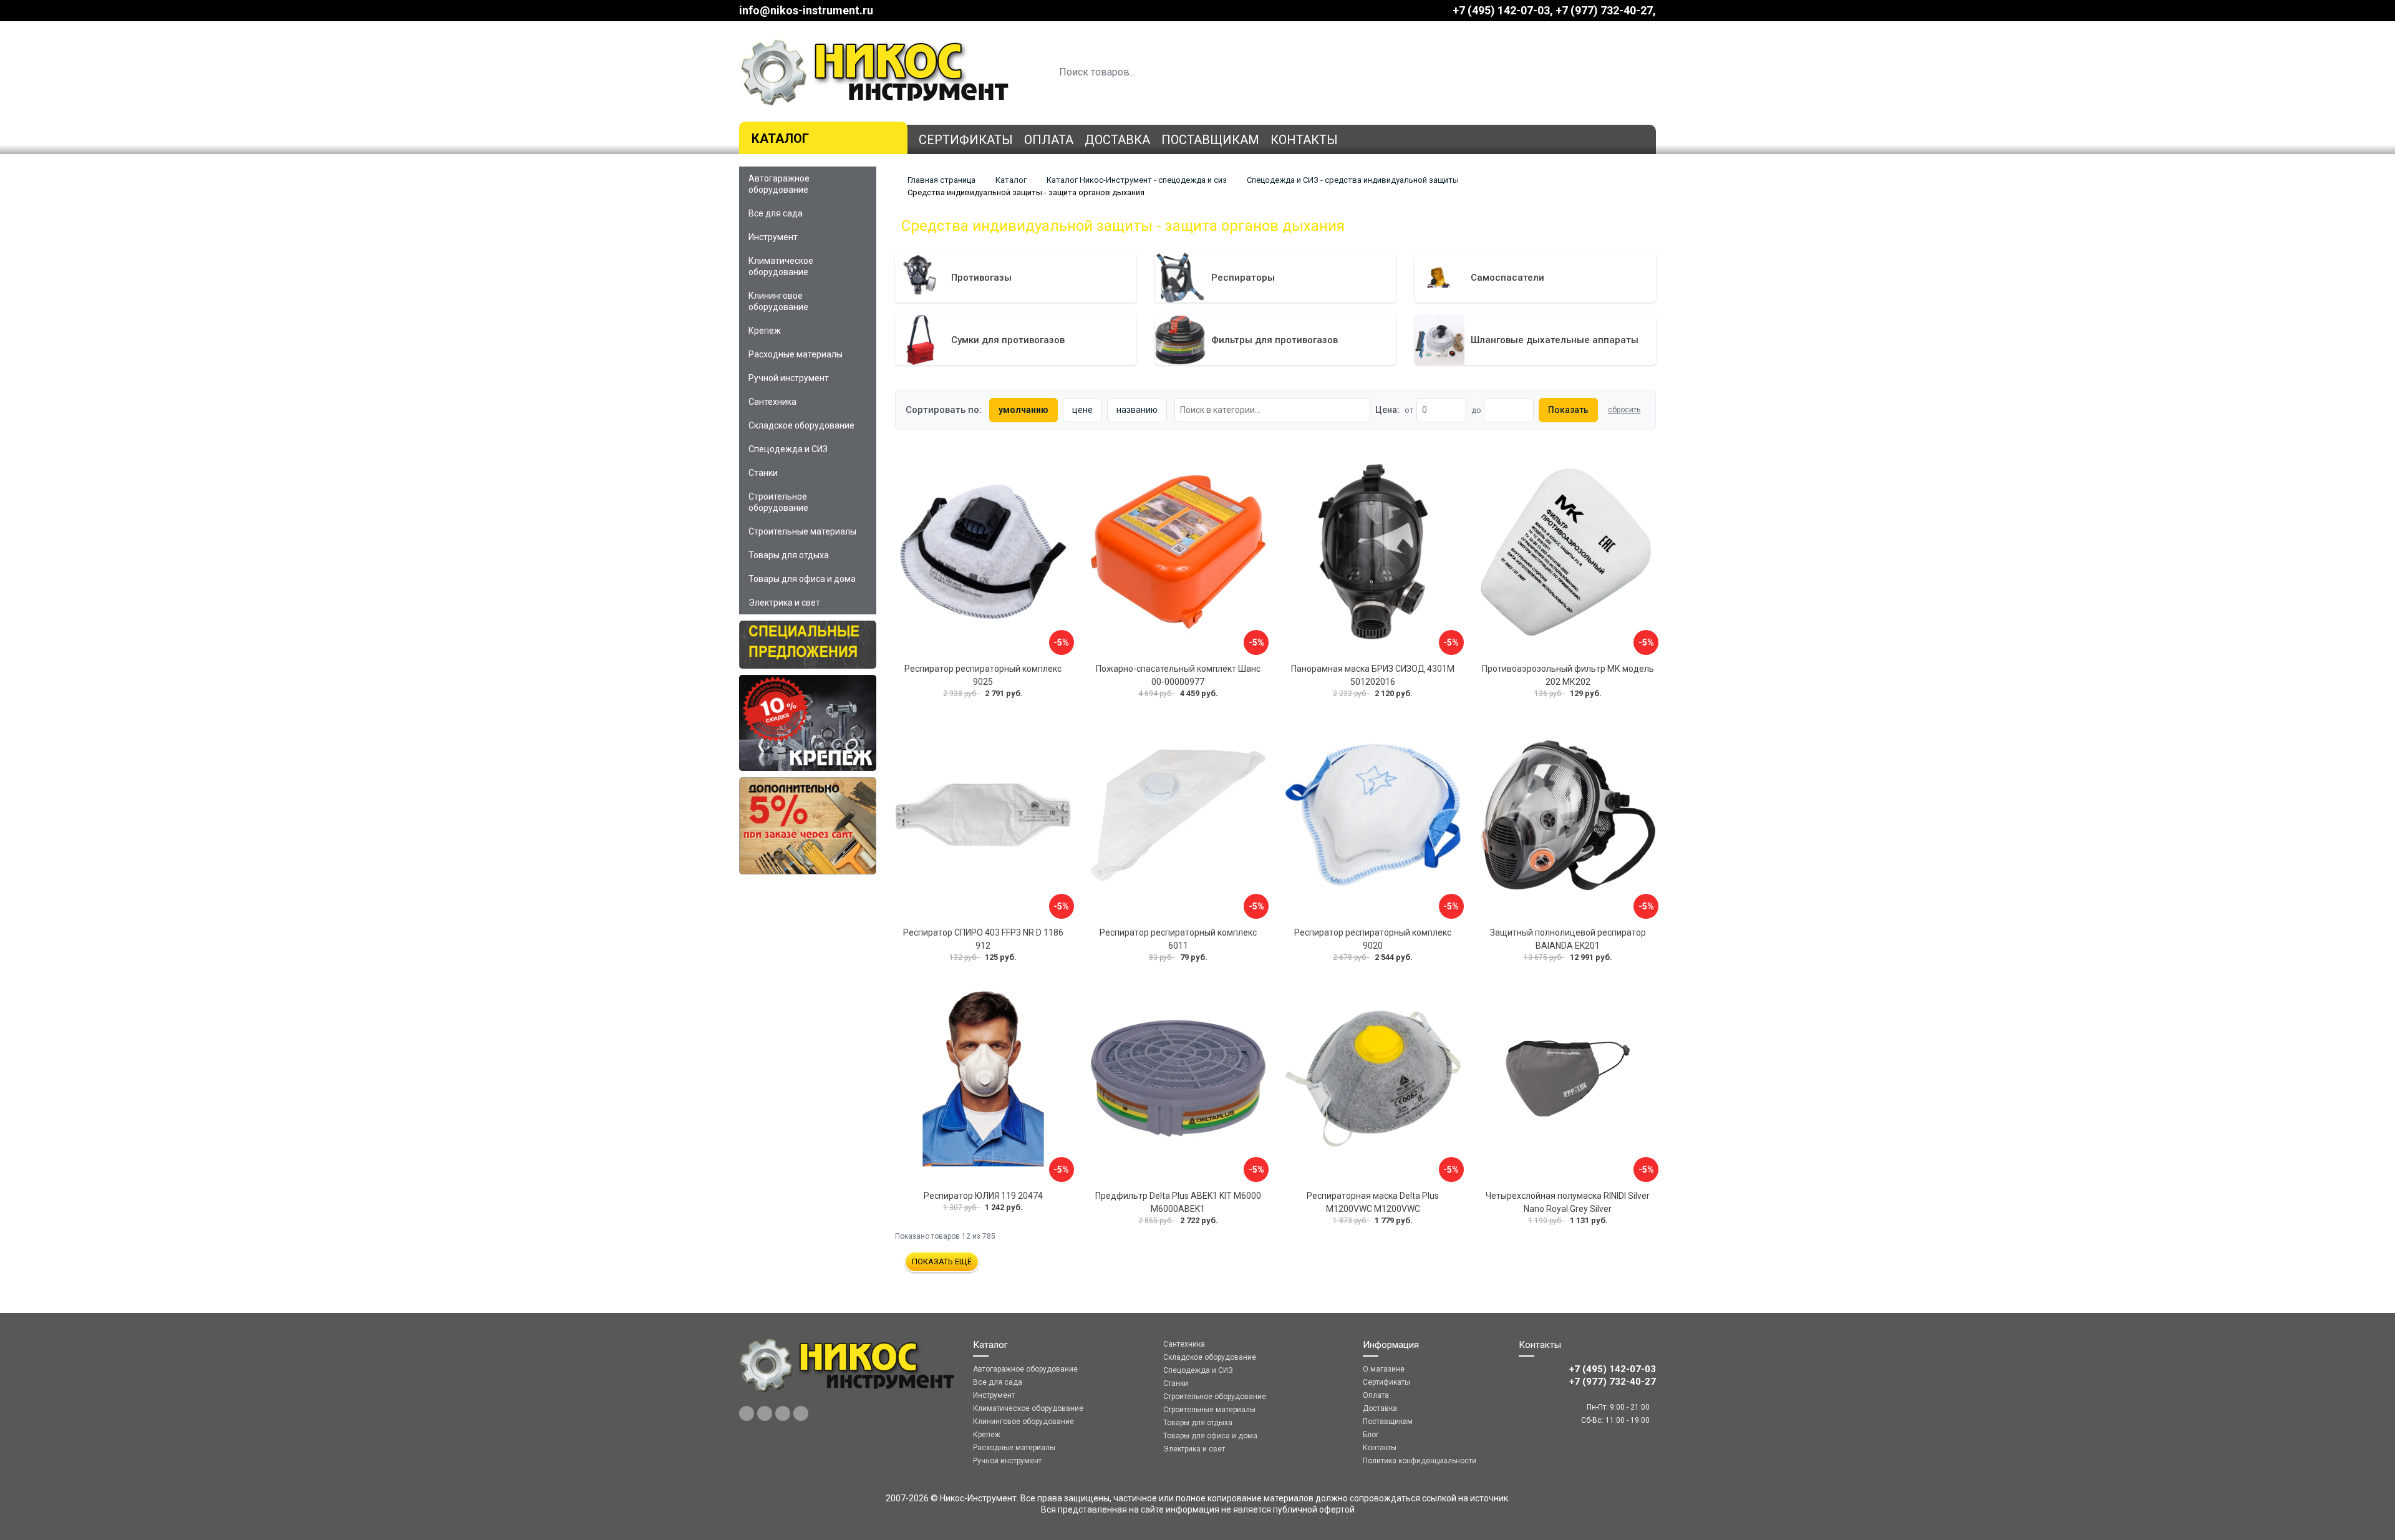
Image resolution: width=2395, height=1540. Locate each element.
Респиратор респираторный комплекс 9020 (1373, 939)
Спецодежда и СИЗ (788, 449)
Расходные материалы (796, 354)
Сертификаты (966, 140)
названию (1137, 410)
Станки (763, 473)
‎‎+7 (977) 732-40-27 (1604, 10)
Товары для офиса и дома (802, 579)
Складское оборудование (801, 425)
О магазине (1384, 1369)
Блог (1371, 1435)
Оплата (1049, 140)
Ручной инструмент (789, 378)
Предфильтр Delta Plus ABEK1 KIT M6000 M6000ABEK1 (1178, 1202)
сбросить (1624, 410)
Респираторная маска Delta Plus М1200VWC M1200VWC (1373, 1202)
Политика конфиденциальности (1420, 1461)
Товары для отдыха (789, 555)
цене (1082, 410)
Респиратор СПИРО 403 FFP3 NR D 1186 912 (983, 939)
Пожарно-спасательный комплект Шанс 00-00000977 (1178, 675)
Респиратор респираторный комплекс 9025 (983, 675)
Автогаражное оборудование (779, 184)
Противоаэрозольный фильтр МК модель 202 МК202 (1568, 675)
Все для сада (776, 213)
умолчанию (1023, 410)
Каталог (780, 138)
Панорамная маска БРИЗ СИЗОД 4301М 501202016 (1373, 675)
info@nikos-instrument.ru (806, 10)
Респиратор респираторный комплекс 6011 (1178, 939)
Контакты (1304, 140)
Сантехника (772, 402)
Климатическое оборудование (781, 266)
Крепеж (765, 331)
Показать (1568, 410)
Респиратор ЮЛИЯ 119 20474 (983, 1196)
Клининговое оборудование (778, 301)
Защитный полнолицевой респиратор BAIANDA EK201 (1568, 939)
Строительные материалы (802, 531)
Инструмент (773, 237)
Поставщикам (1210, 140)
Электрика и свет (784, 603)
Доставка (1117, 140)
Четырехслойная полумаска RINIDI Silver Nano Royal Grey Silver (1568, 1202)
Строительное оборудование (778, 502)
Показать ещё (942, 1262)
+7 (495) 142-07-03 (1501, 10)
